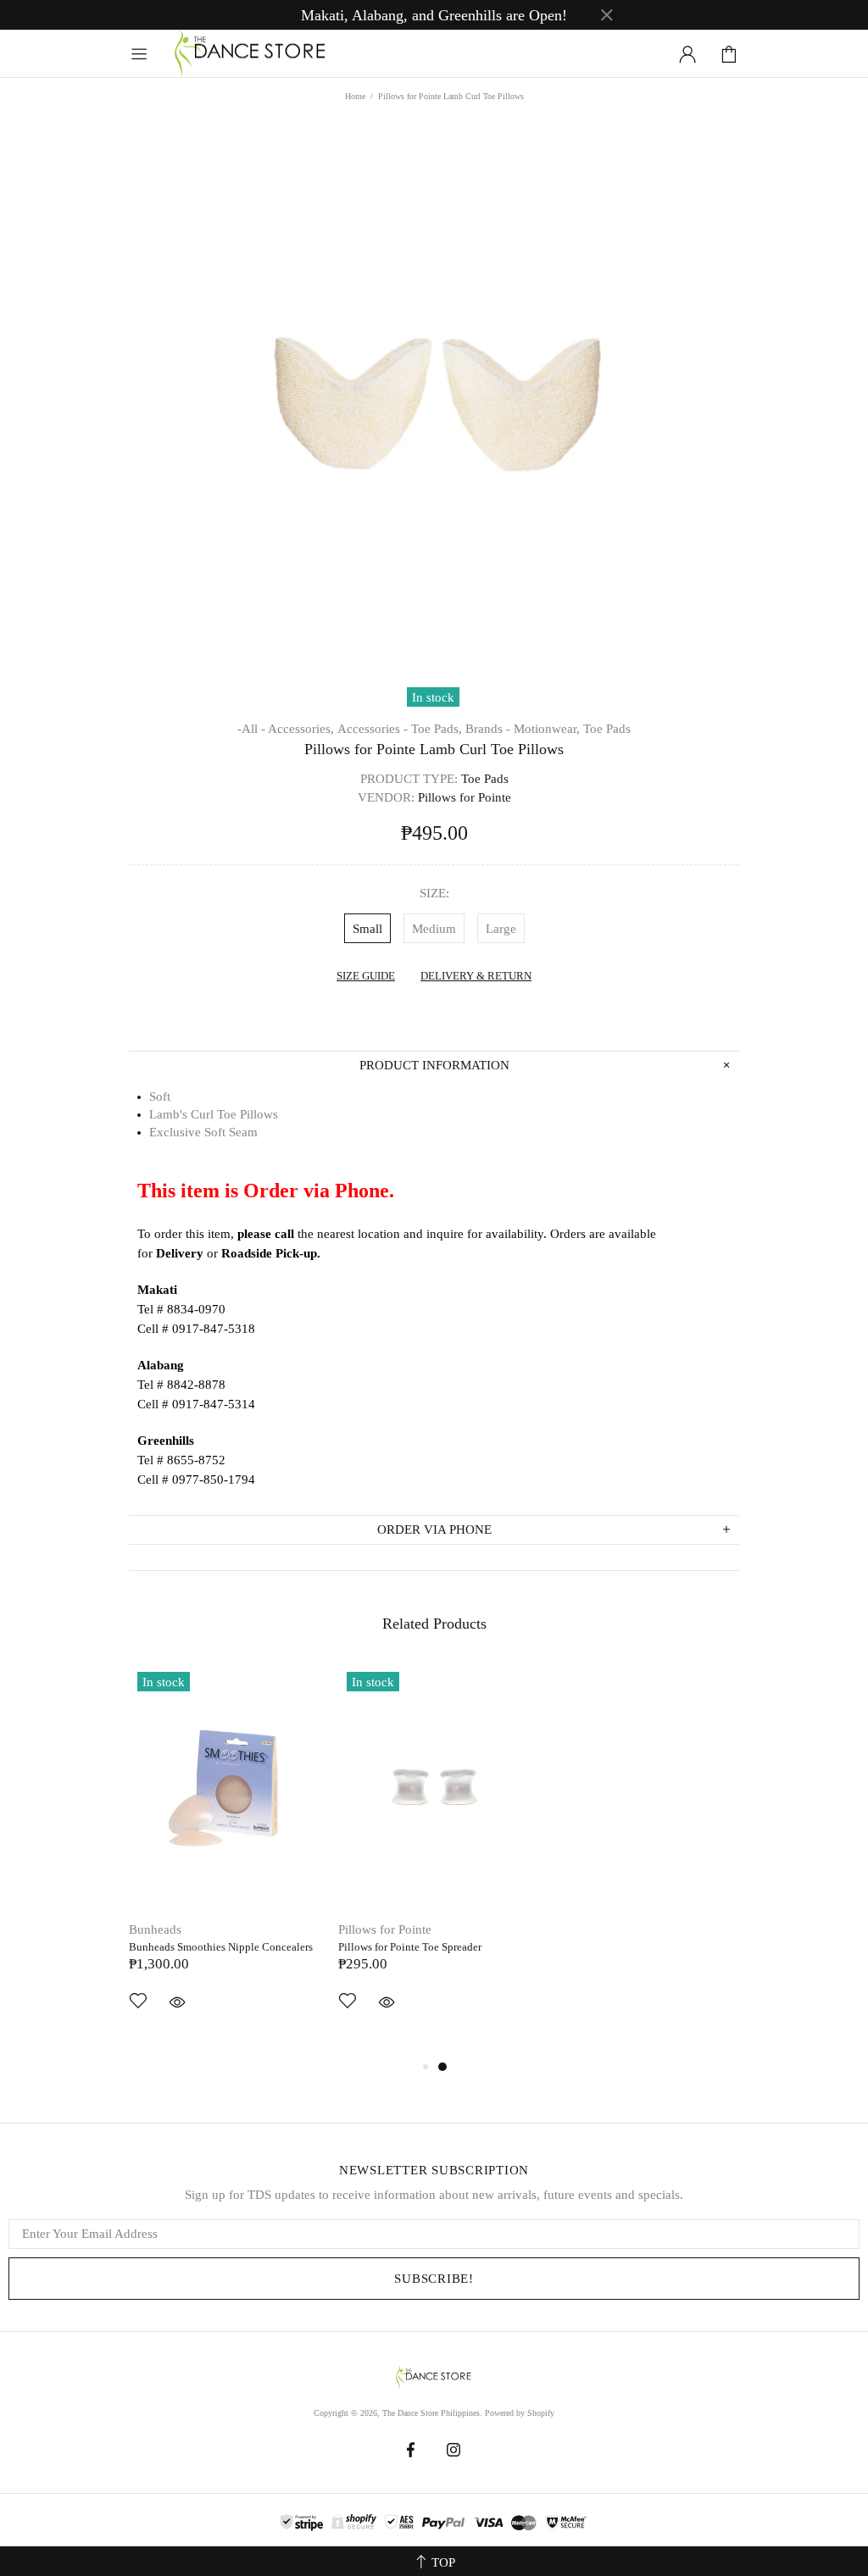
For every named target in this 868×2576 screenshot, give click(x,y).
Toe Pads (607, 729)
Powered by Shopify (520, 2413)
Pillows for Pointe (385, 1929)
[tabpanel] (225, 1860)
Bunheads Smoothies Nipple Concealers (221, 1947)
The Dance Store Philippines (251, 54)
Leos (560, 1929)
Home (355, 96)
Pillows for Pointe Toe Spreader (410, 1947)
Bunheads (155, 1929)
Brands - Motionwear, (523, 729)
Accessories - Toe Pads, (400, 729)
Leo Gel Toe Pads (587, 1947)
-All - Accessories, (286, 729)
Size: (434, 893)
